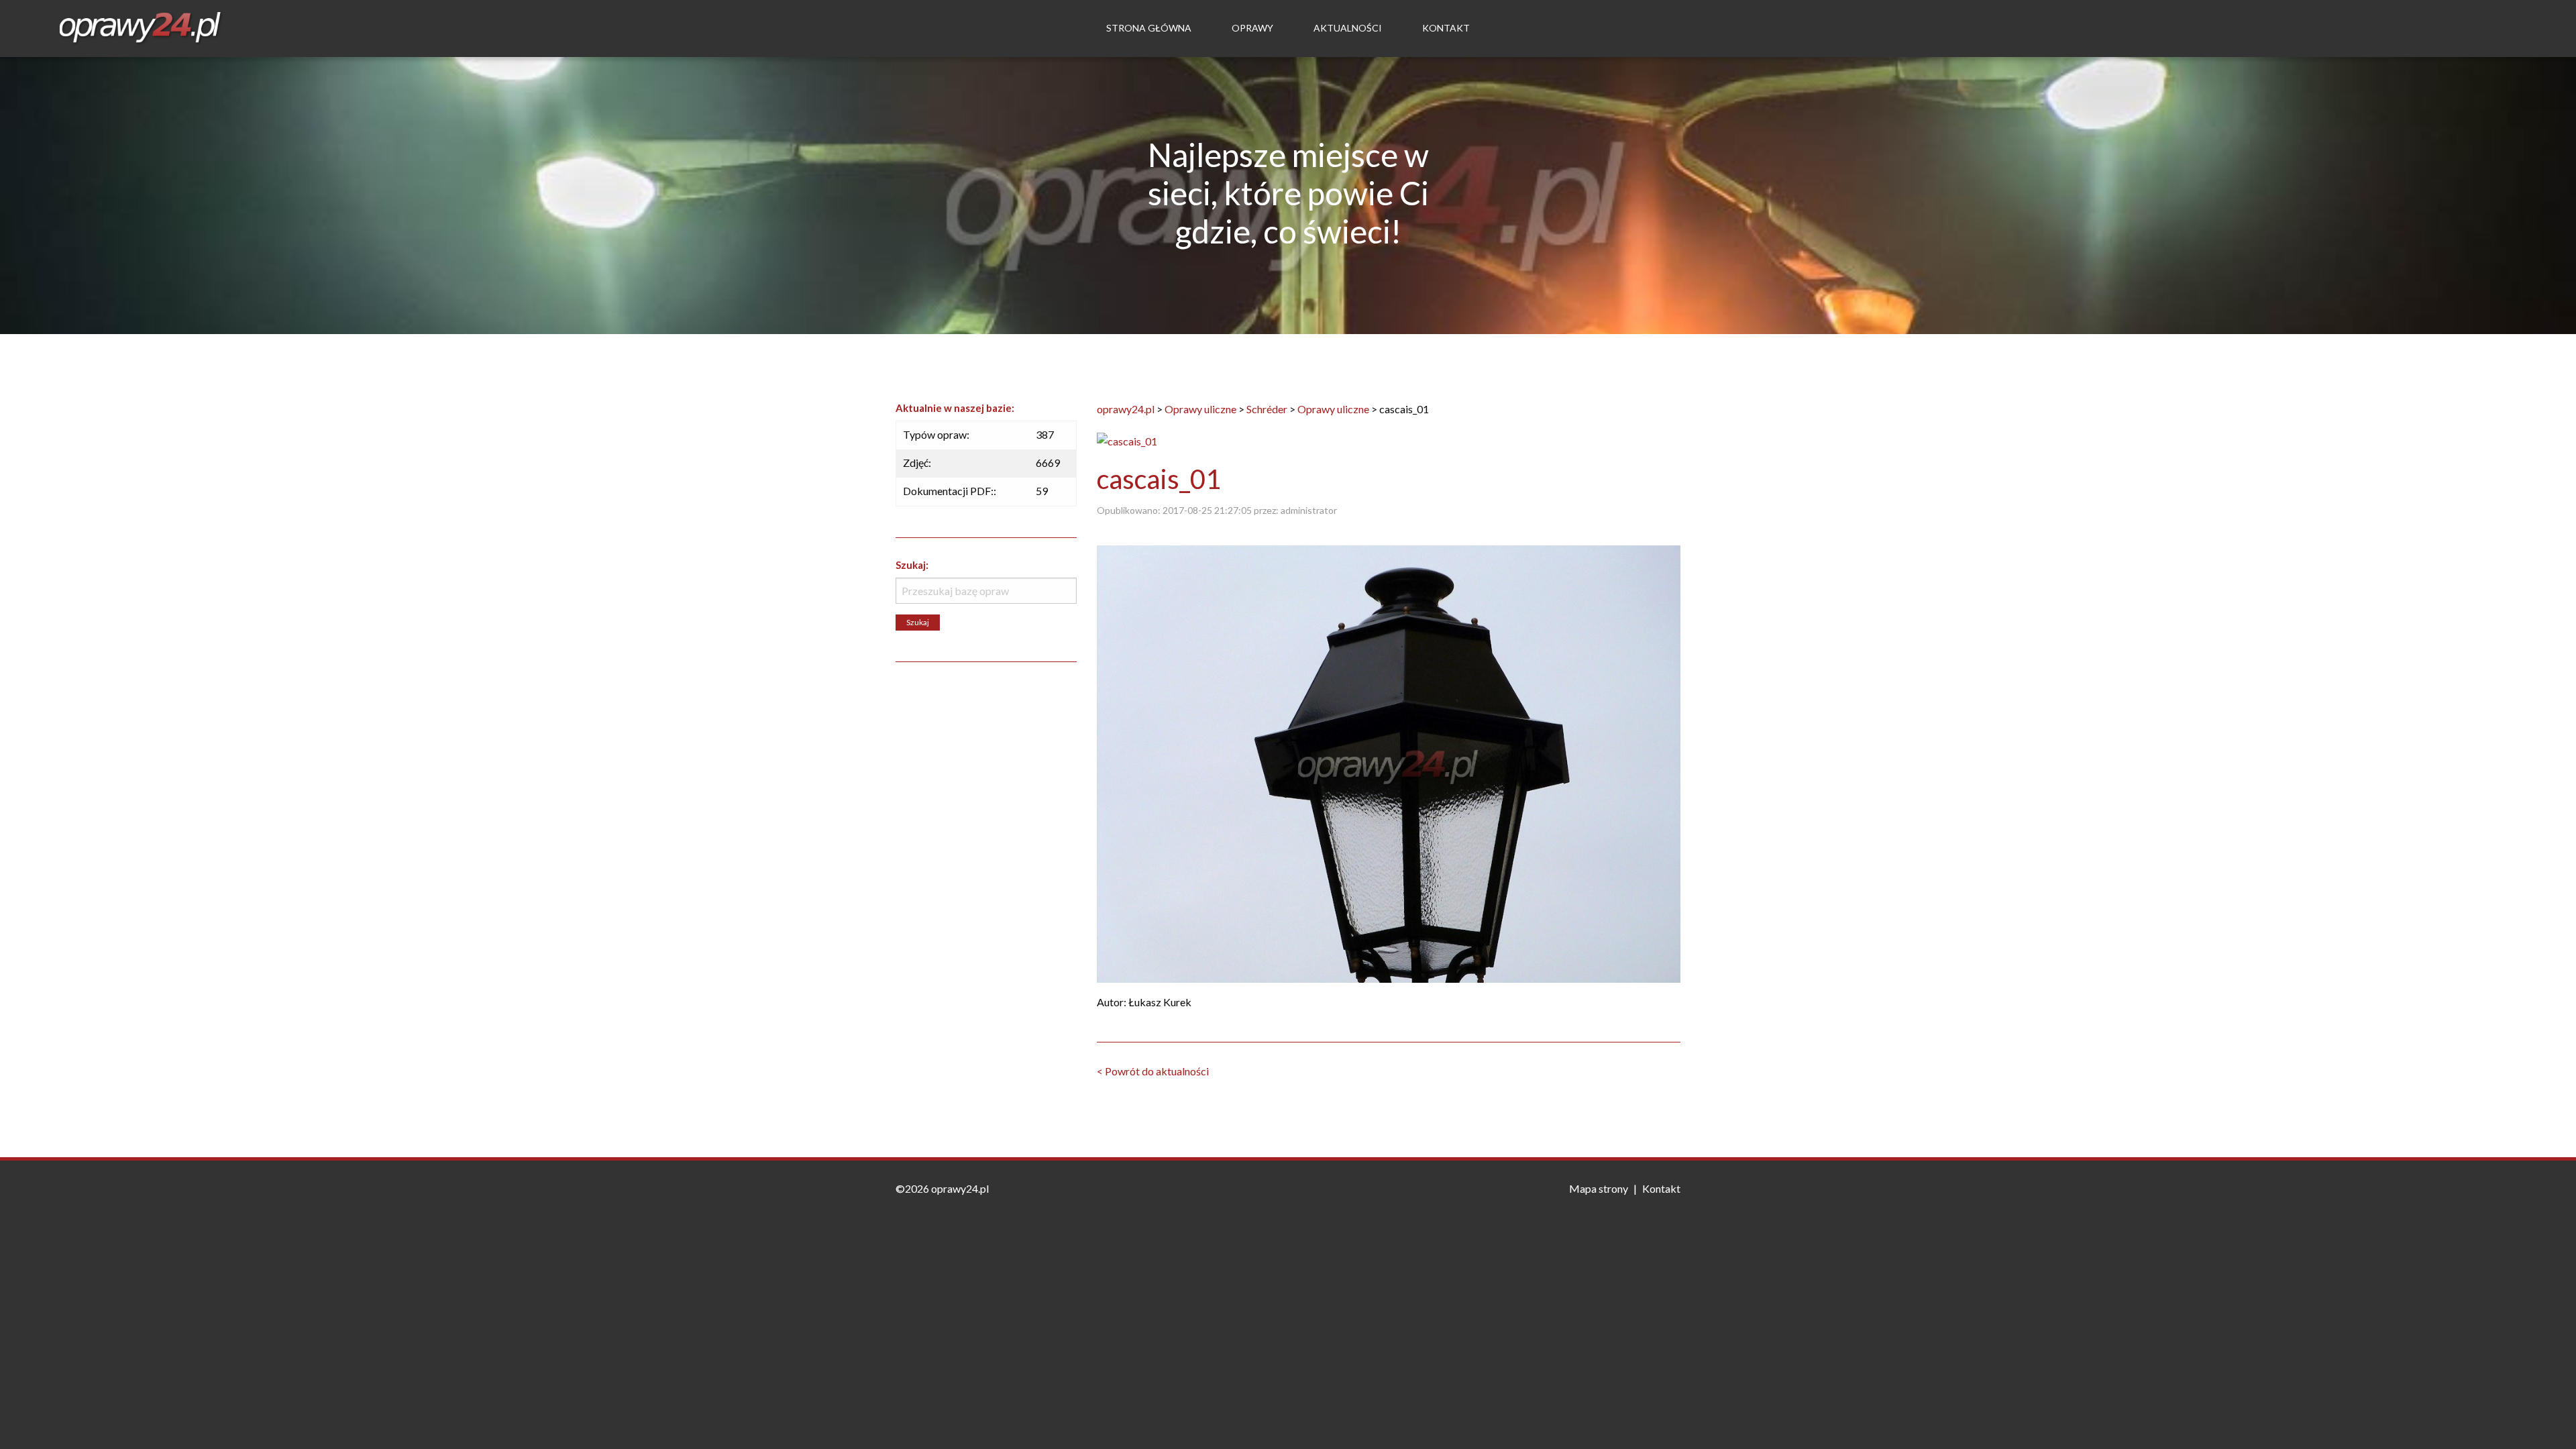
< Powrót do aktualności (1153, 1071)
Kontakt (1446, 28)
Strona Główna (1149, 28)
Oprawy (1252, 28)
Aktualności (1348, 28)
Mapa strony (1599, 1188)
